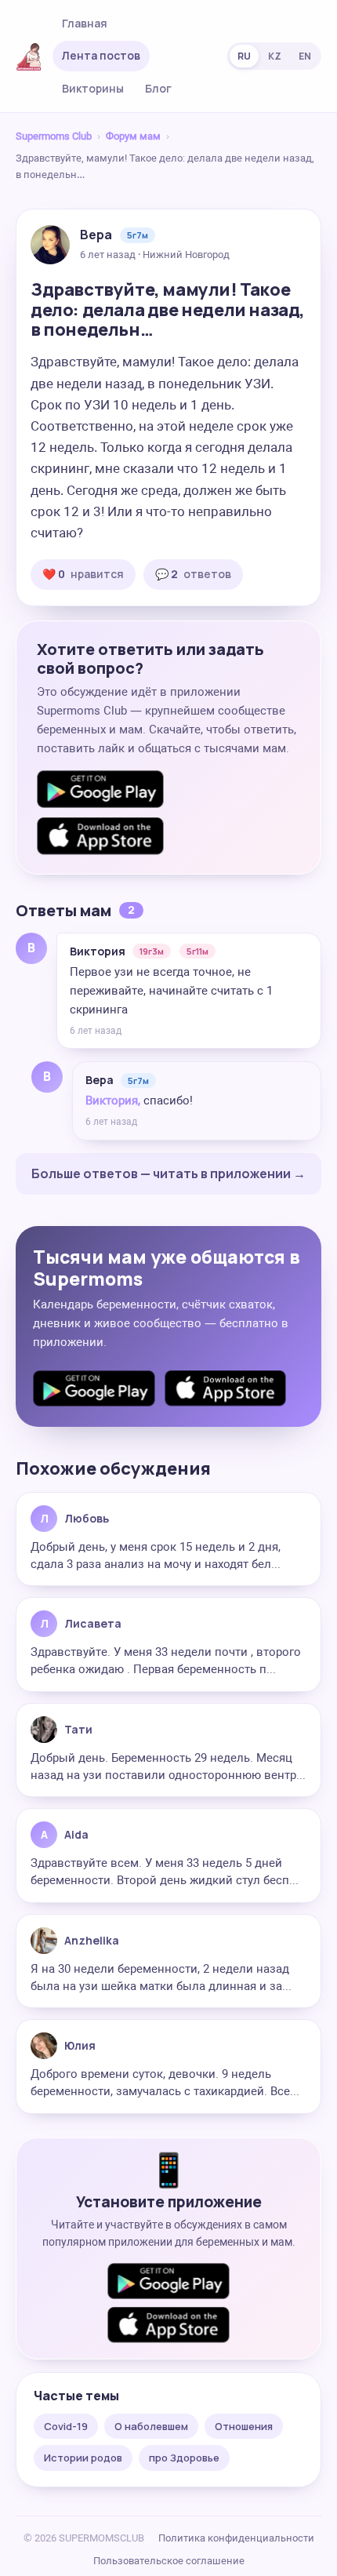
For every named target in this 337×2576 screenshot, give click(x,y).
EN (305, 56)
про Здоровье (184, 2458)
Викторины (93, 88)
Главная (85, 23)
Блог (158, 88)
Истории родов (83, 2458)
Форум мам (133, 136)
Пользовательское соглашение (169, 2561)
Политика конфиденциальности (236, 2538)
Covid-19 (66, 2426)
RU (244, 56)
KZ (275, 56)
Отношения (244, 2426)
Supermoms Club (54, 136)
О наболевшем (151, 2426)
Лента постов (101, 55)
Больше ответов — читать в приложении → (168, 1173)
